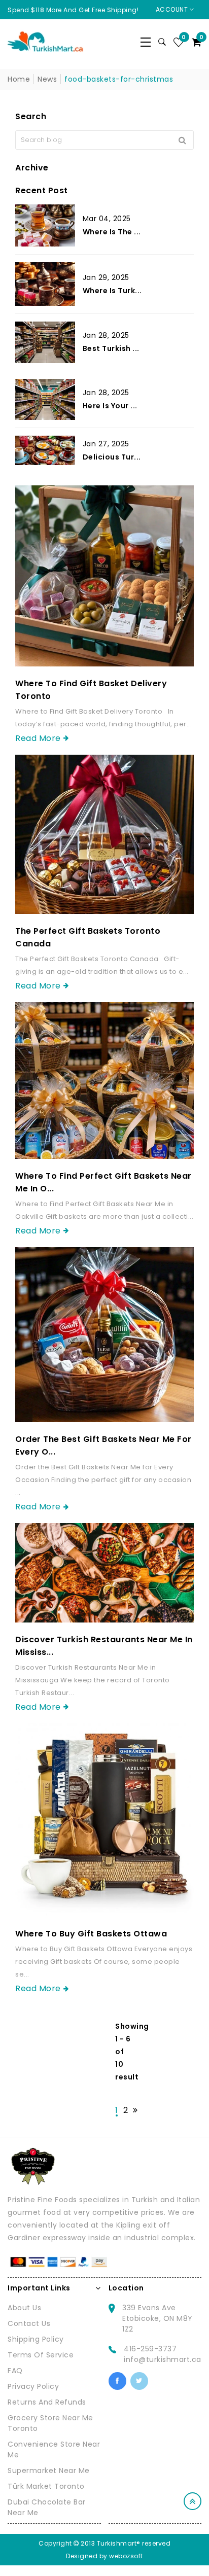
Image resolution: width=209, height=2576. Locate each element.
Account (173, 9)
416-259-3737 (150, 2349)
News (47, 79)
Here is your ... (110, 406)
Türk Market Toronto (46, 2486)
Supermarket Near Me (49, 2471)
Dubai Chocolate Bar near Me (47, 2507)
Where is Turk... (112, 291)
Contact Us (29, 2323)
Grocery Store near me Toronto (50, 2423)
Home (19, 79)
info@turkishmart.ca (163, 2359)
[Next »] (135, 2110)
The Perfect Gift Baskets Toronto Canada (88, 937)
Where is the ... (112, 232)
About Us (24, 2308)
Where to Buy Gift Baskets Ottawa (91, 1934)
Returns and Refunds (47, 2402)
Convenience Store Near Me (54, 2449)
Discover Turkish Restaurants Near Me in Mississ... (104, 1646)
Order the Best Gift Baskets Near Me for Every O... (103, 1445)
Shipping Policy (36, 2339)
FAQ (15, 2371)
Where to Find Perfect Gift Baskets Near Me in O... (103, 1182)
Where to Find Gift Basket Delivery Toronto (91, 690)
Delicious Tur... (112, 457)
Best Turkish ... (111, 348)
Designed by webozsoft (104, 2556)
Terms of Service (41, 2355)
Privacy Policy (33, 2386)
